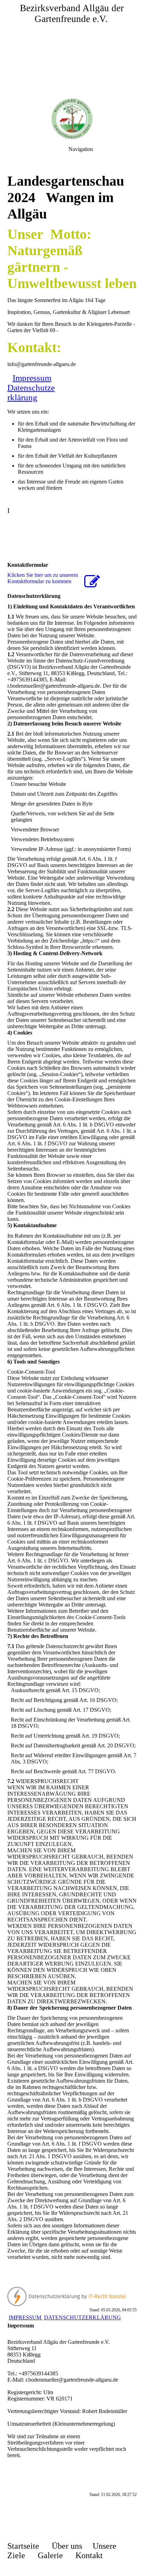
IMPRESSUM (26, 2317)
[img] (72, 49)
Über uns (67, 2546)
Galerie (50, 2555)
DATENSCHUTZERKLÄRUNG (82, 2317)
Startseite (23, 2546)
